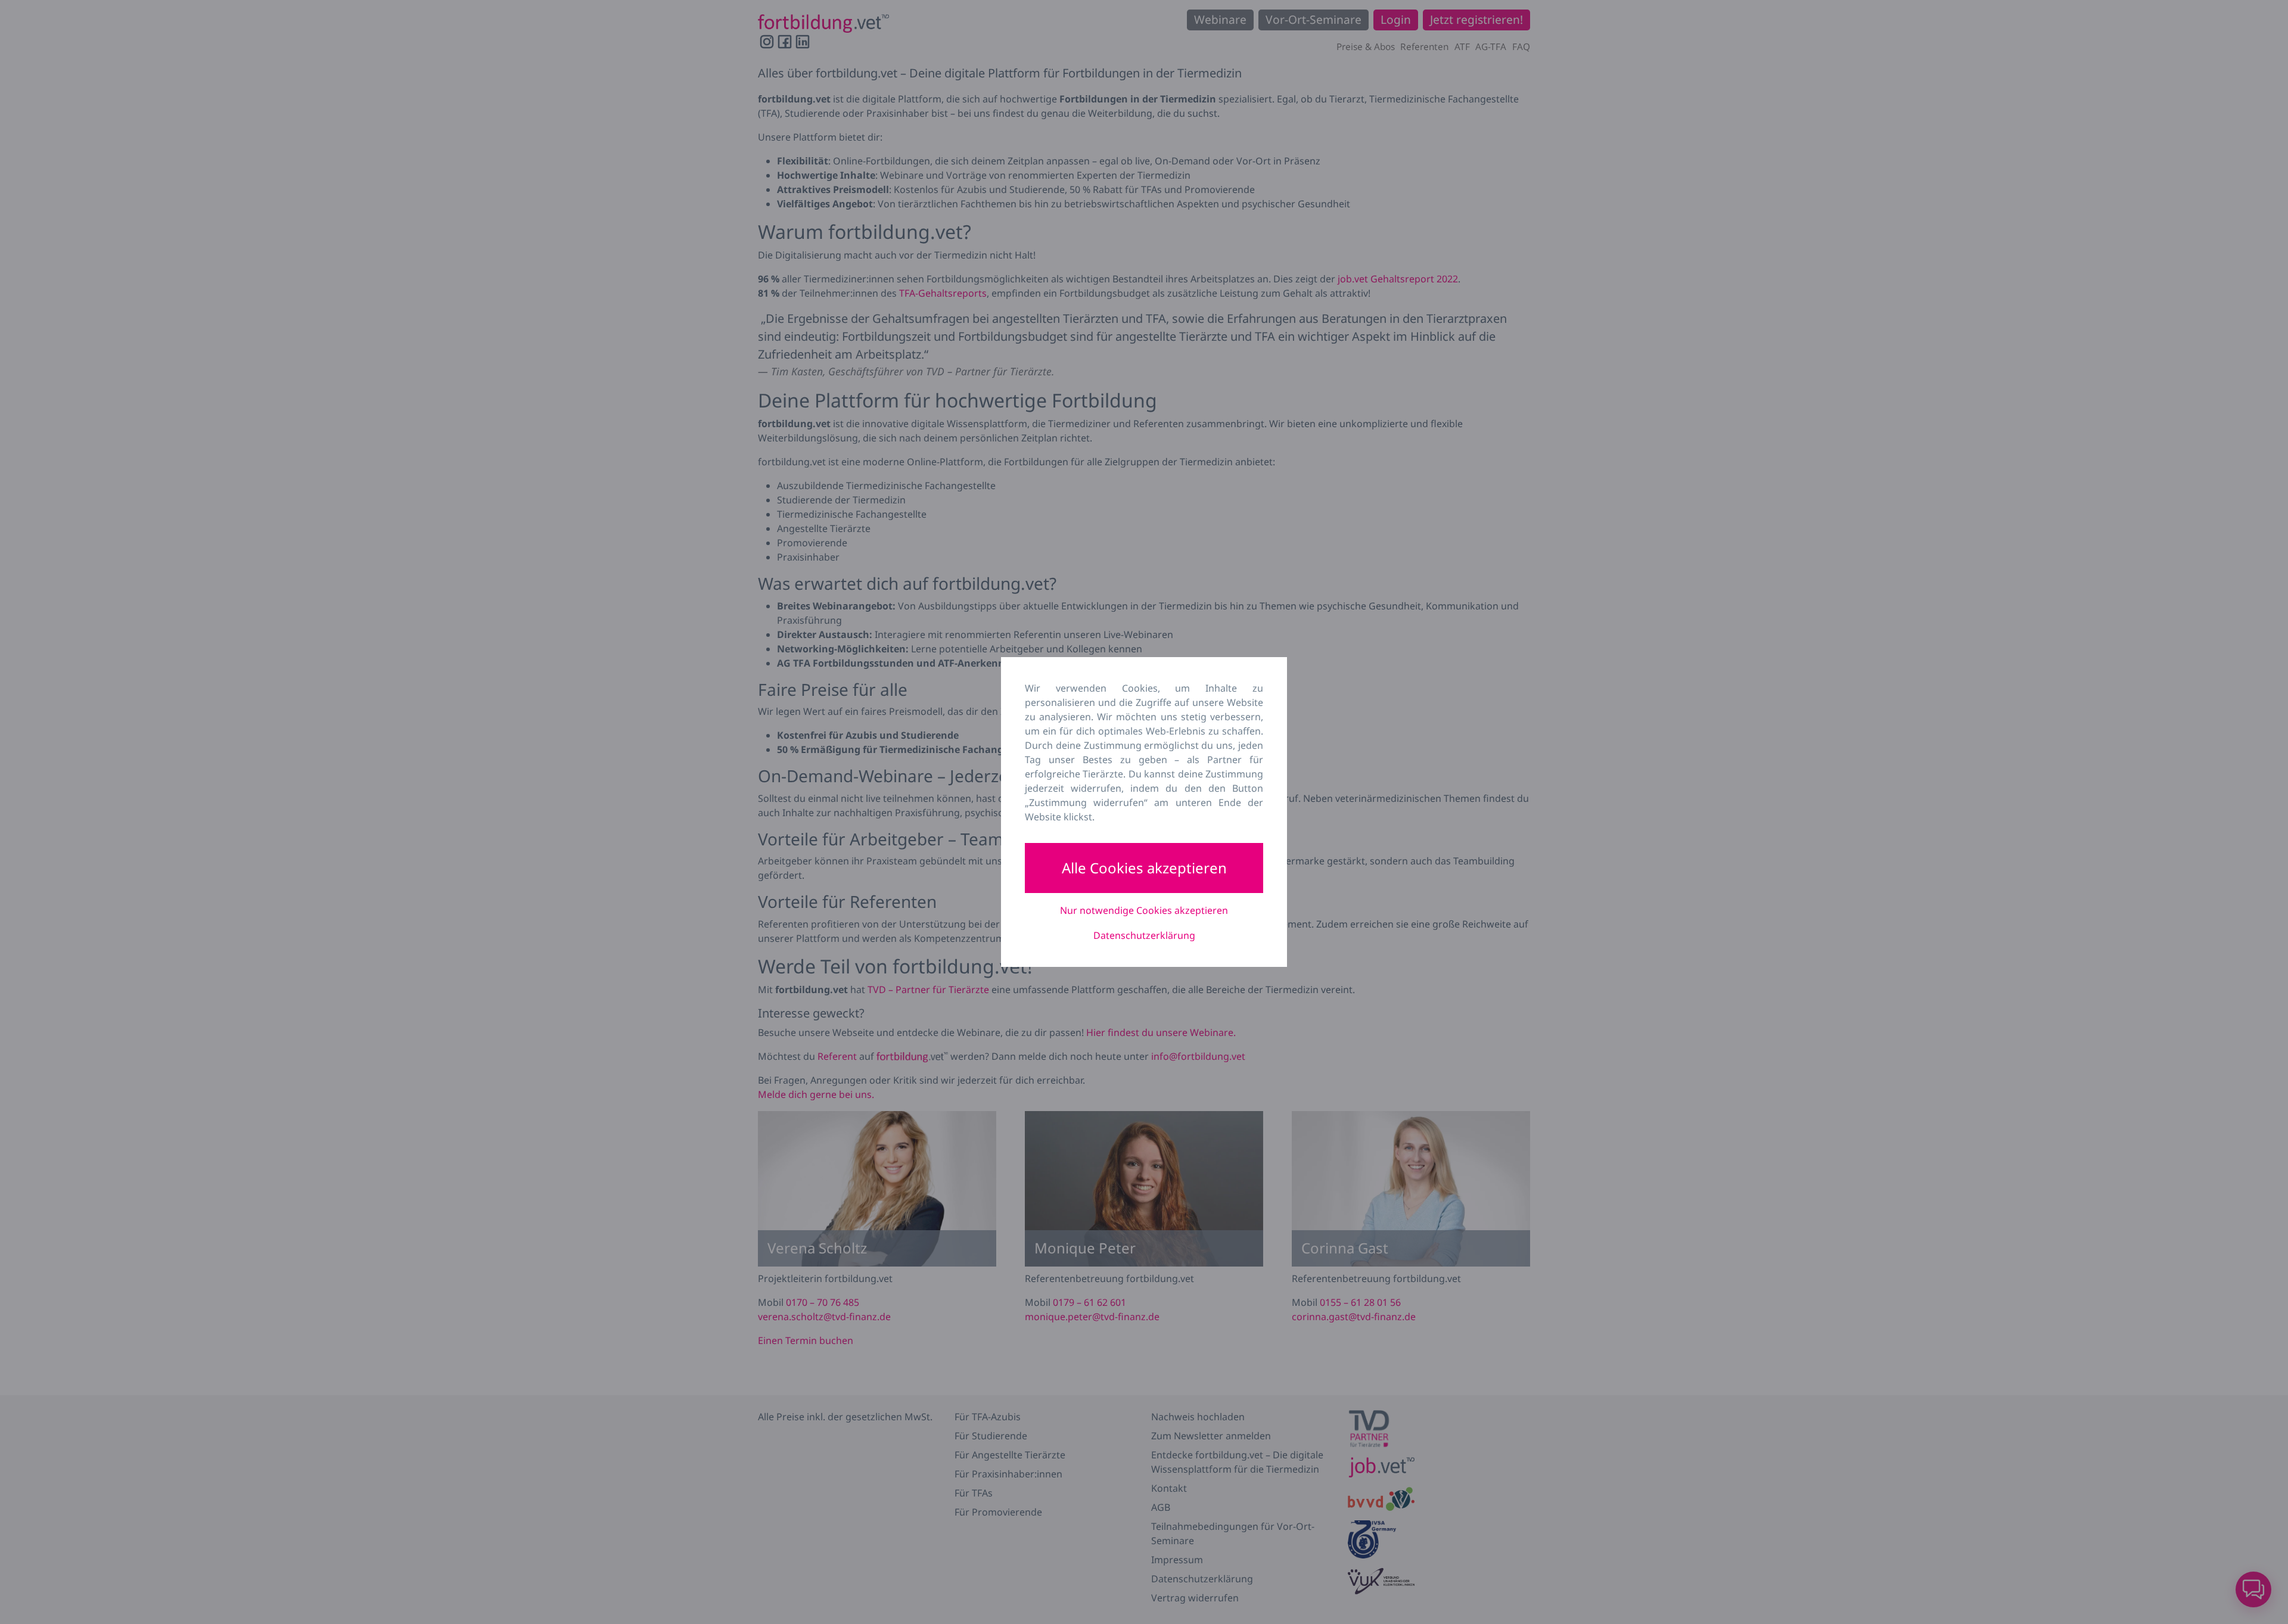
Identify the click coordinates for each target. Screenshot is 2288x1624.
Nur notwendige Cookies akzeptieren (1144, 910)
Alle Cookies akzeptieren (1144, 868)
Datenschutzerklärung (1144, 935)
